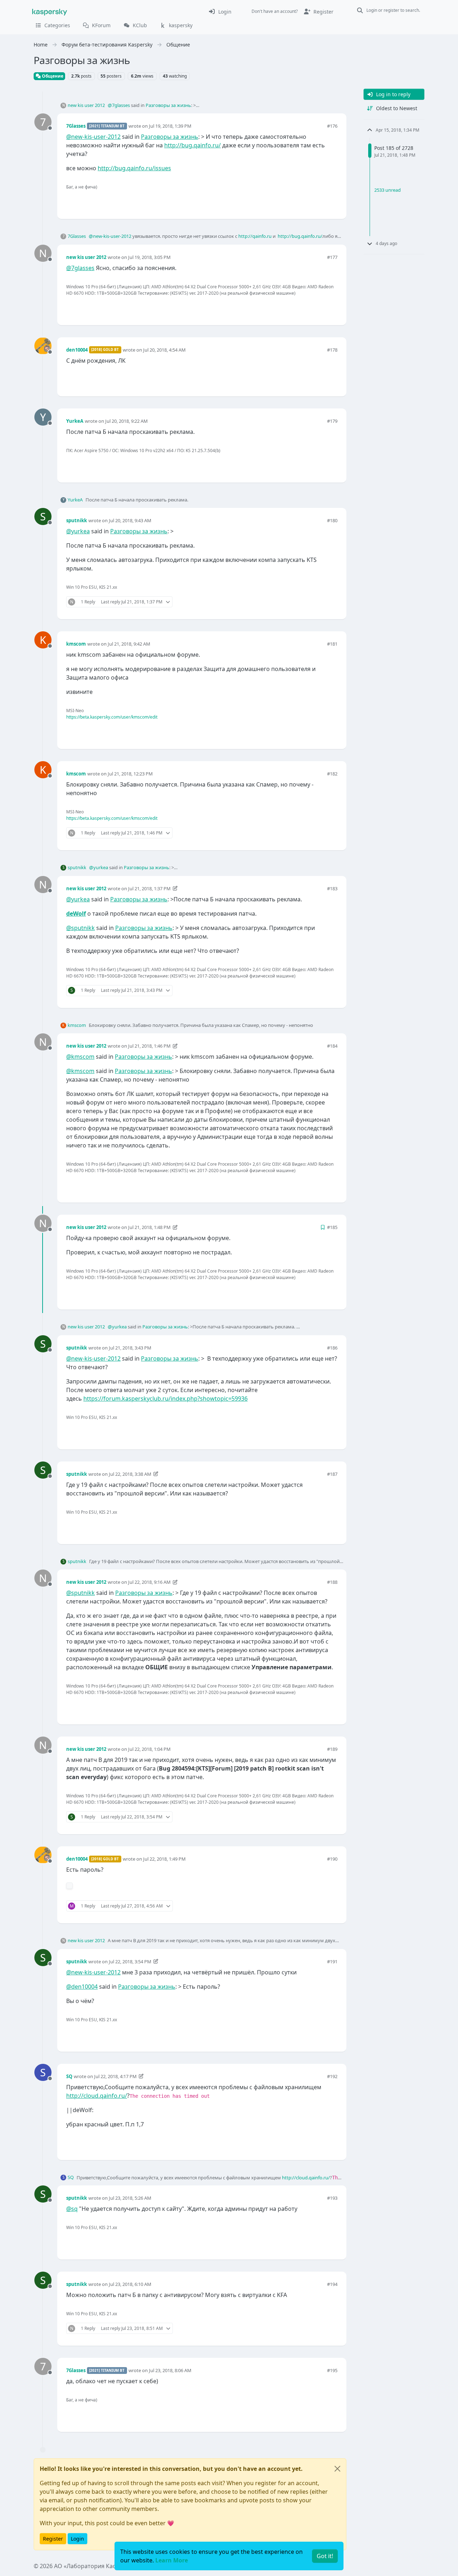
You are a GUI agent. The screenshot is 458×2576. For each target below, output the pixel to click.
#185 (332, 1227)
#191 (332, 1962)
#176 (332, 126)
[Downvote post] (331, 202)
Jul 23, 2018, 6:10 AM (130, 2284)
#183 (332, 888)
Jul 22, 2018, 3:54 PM (130, 1962)
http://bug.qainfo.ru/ (193, 145)
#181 (332, 644)
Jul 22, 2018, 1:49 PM (164, 1859)
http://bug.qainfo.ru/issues (134, 168)
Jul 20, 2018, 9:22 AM (126, 421)
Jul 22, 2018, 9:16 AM (149, 1582)
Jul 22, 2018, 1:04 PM (149, 1749)
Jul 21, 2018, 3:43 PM (130, 1348)
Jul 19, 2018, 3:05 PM (149, 257)
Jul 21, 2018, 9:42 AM (129, 644)
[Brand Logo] (50, 11)
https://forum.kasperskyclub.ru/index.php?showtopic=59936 (165, 1399)
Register (53, 2539)
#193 (332, 2198)
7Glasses (76, 126)
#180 (332, 520)
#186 (332, 1348)
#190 (332, 1859)
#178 (332, 350)
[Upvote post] (306, 202)
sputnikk (77, 520)
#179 (332, 421)
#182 (332, 774)
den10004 (77, 350)
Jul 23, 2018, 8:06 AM (170, 2370)
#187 (332, 1474)
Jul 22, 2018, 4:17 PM (115, 2076)
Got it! (325, 2556)
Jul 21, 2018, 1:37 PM (149, 888)
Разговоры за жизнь (168, 105)
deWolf (76, 914)
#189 (332, 1749)
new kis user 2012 (86, 105)
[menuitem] (220, 11)
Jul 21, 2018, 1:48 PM (149, 1227)
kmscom (76, 644)
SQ (69, 2076)
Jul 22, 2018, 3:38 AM (130, 1474)
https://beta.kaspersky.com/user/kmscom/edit (112, 717)
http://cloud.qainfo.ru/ (97, 2096)
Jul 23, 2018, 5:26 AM (130, 2198)
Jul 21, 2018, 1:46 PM (149, 1046)
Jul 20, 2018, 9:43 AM (130, 520)
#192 (332, 2076)
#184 (332, 1046)
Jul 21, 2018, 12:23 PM (130, 774)
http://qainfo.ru (255, 236)
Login (77, 2539)
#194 (332, 2284)
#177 (332, 257)
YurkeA (75, 421)
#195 (332, 2370)
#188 (332, 1582)
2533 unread (388, 190)
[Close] (337, 2469)
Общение (52, 76)
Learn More (172, 2560)
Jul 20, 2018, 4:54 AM (164, 350)
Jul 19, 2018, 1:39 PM (170, 126)
